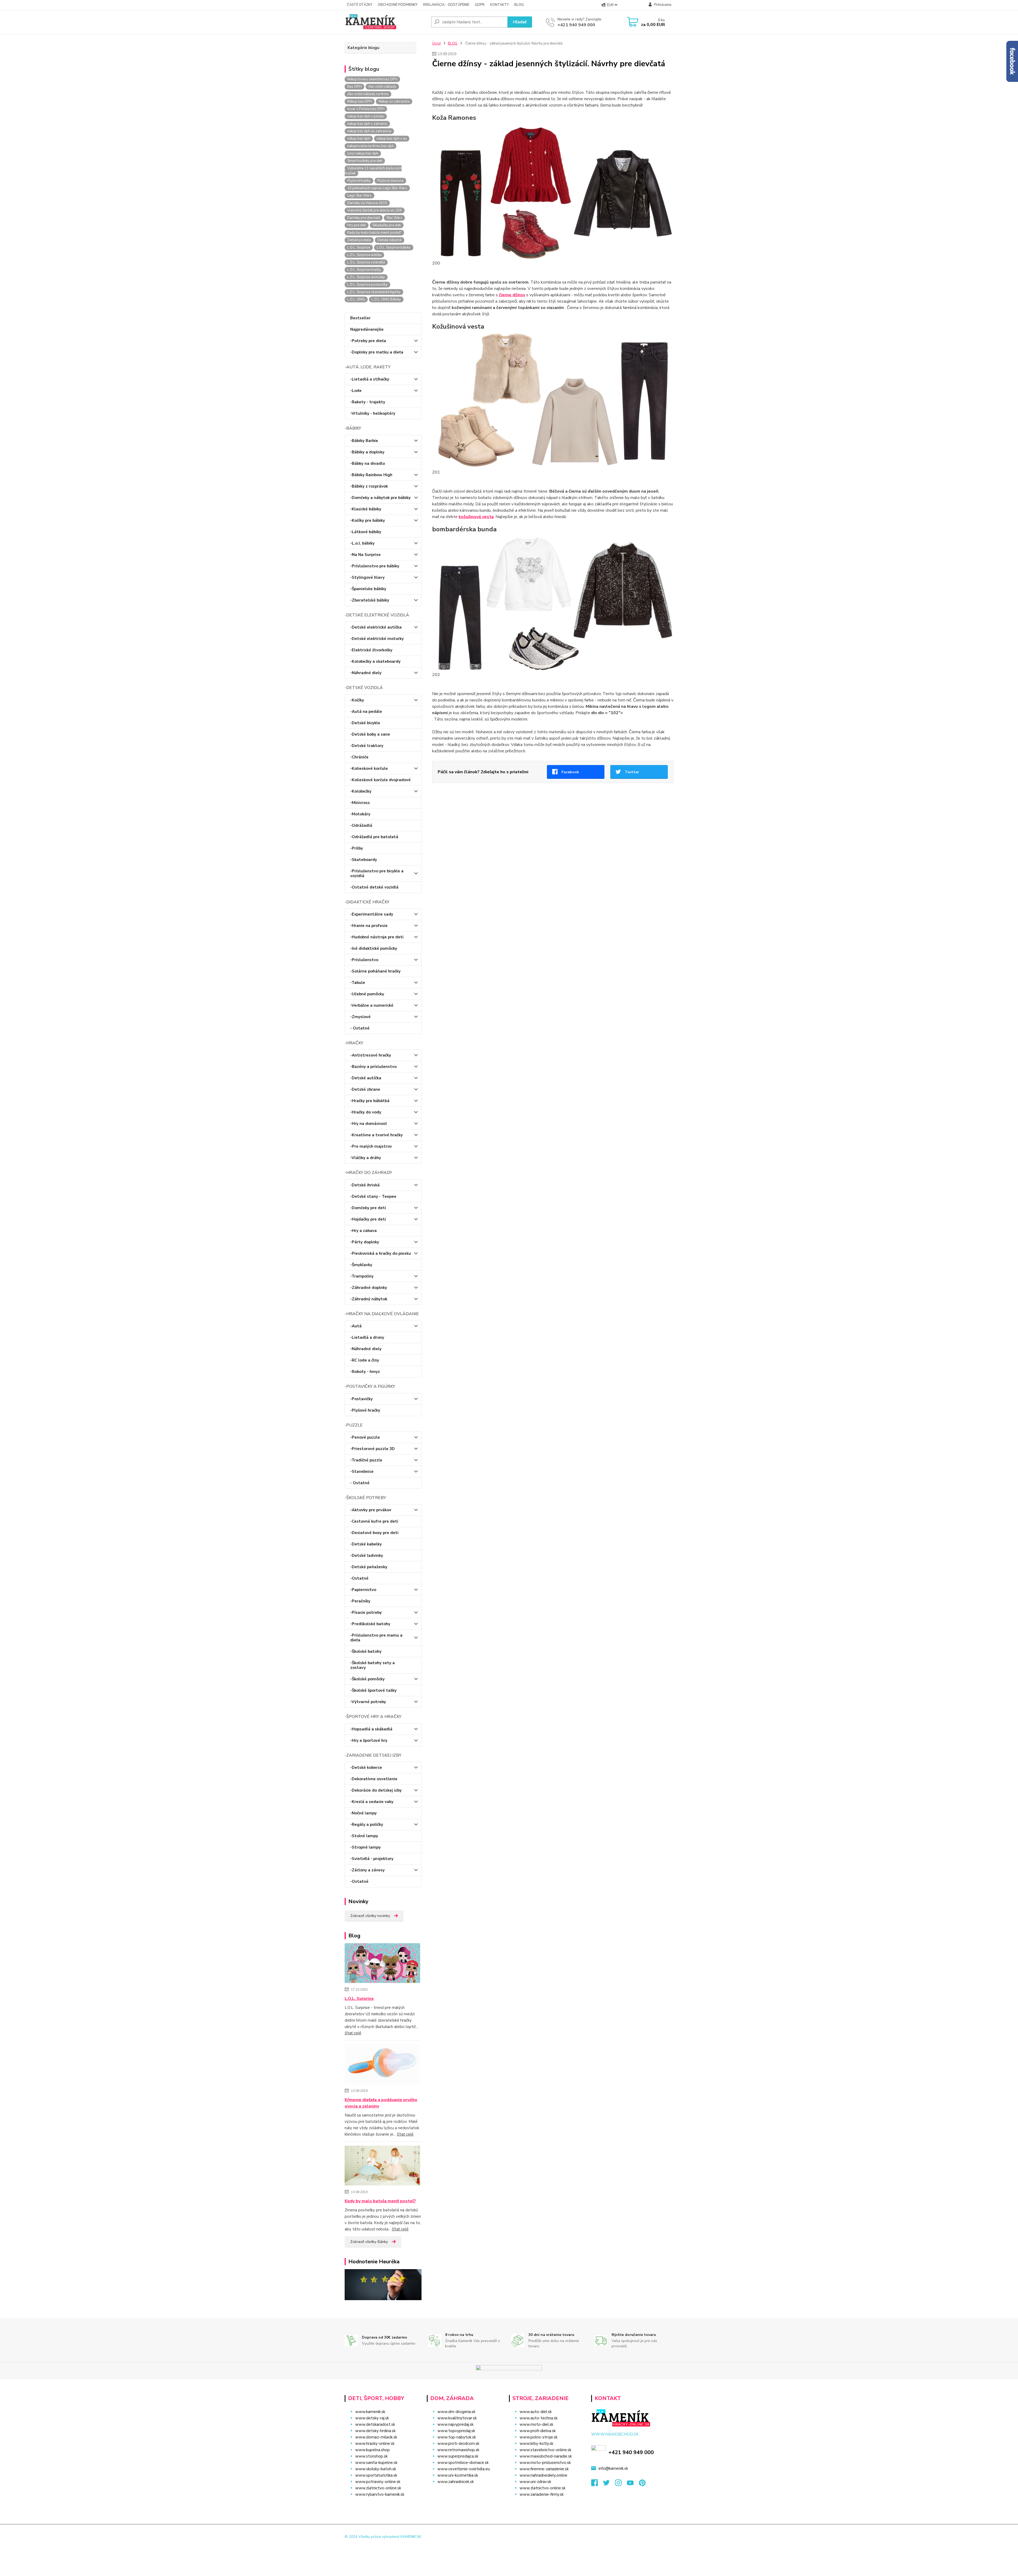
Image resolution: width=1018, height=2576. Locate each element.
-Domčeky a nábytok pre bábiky (380, 498)
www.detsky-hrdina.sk (375, 2431)
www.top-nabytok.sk (457, 2437)
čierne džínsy (512, 295)
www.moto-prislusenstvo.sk (545, 2463)
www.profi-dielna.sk (538, 2431)
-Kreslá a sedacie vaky (372, 1802)
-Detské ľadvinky (367, 1556)
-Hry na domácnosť (368, 1124)
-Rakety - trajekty (368, 402)
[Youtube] (633, 2484)
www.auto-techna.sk (539, 2418)
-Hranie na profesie (369, 926)
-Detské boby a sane (370, 734)
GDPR (480, 5)
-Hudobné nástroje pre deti (377, 937)
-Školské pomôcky (367, 1679)
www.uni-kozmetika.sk (458, 2475)
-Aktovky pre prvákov (371, 1510)
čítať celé (353, 2033)
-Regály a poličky (367, 1824)
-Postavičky (361, 1399)
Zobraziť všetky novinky (370, 1916)
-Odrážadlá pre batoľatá (374, 837)
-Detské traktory (367, 746)
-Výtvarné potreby (368, 1702)
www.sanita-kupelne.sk (376, 2463)
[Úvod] (386, 22)
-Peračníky (360, 1601)
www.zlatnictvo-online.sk (378, 2488)
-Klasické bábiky (366, 509)
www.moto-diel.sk (536, 2424)
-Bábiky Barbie (364, 441)
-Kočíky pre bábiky (368, 520)
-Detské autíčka (366, 1078)
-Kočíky (357, 700)
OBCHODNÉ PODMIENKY (398, 5)
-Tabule (358, 983)
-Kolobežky (361, 791)
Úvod (436, 43)
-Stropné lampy (365, 1847)
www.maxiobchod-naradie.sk (546, 2456)
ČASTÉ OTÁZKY (359, 5)
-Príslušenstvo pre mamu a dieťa (376, 1638)
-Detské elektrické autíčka (376, 627)
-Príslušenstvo (364, 960)
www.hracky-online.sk (375, 2444)
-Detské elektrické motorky (377, 639)
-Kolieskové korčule (369, 768)
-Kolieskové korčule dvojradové (380, 780)
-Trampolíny (362, 1276)
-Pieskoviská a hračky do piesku (381, 1253)
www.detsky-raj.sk (372, 2418)
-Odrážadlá (361, 825)
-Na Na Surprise (365, 555)
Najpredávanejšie (367, 329)
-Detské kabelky (366, 1544)
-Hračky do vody (366, 1112)
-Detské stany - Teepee (373, 1196)
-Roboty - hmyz (365, 1372)
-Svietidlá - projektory (372, 1859)
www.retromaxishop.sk (458, 2450)
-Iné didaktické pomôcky (374, 948)
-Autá (356, 1326)
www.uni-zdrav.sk (535, 2482)
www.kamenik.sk (370, 2412)
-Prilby (357, 848)
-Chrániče (359, 757)
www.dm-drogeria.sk (456, 2412)
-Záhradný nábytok (369, 1299)
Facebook (570, 772)
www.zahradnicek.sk (456, 2482)
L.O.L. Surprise (359, 1999)
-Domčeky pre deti (368, 1208)
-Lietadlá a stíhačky (370, 379)
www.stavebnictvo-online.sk (545, 2450)
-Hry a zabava (363, 1231)
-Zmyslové (360, 1017)
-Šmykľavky (361, 1265)
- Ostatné (360, 1028)
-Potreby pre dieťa (368, 341)
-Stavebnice (362, 1472)
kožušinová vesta (476, 517)
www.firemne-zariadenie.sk (544, 2469)
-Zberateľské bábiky (370, 600)
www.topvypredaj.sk (456, 2431)
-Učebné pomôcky (367, 994)
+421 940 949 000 (576, 25)
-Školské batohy (366, 1651)
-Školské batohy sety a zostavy (372, 1665)
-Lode (356, 391)
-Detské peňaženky (369, 1567)
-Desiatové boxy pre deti (374, 1533)
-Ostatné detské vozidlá (374, 887)
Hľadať (520, 22)
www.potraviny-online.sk (378, 2482)
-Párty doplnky (365, 1242)
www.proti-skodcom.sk (458, 2444)
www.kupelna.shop (372, 2450)
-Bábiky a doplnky (367, 452)
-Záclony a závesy (367, 1870)
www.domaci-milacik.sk (376, 2437)
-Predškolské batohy (370, 1624)
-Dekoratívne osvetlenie (374, 1779)
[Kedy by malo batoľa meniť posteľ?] (382, 2167)
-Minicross (360, 803)
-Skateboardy (364, 860)
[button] (465, 2492)
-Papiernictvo (363, 1590)
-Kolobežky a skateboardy (375, 661)
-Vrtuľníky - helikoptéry (373, 413)
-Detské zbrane (365, 1089)
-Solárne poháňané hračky (375, 971)
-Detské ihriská (365, 1185)
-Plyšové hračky (365, 1410)
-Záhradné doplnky (369, 1288)
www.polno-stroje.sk (539, 2437)
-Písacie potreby (366, 1612)
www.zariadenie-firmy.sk (542, 2494)
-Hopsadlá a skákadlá (371, 1729)
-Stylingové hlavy (367, 577)
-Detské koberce (366, 1768)
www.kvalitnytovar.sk (457, 2418)
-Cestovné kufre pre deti (374, 1521)
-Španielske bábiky (368, 589)
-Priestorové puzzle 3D (372, 1449)
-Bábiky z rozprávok (369, 486)
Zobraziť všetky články (369, 2242)
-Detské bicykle (365, 723)
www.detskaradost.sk (375, 2424)
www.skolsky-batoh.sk (376, 2469)
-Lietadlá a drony (367, 1337)
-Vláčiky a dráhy (366, 1158)
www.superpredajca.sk (458, 2456)
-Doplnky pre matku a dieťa (377, 352)
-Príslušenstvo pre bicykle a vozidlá (377, 873)
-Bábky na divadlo (368, 463)
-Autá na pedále (366, 712)
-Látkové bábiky (366, 532)
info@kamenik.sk (613, 2468)
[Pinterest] (642, 2484)
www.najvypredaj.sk (455, 2424)
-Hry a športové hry (369, 1740)
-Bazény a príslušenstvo (373, 1067)
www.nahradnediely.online (543, 2475)
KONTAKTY (499, 5)
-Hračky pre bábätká (370, 1101)
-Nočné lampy (363, 1813)
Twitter (632, 772)
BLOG (519, 5)
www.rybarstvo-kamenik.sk (380, 2494)
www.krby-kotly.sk (536, 2444)
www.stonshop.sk (371, 2456)
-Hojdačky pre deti (368, 1219)
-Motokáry (360, 814)
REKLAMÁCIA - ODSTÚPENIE (446, 5)
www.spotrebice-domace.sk (463, 2463)
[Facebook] (597, 2484)
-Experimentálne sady (372, 914)
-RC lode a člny (365, 1360)
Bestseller (360, 318)
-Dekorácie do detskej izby (376, 1790)
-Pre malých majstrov (371, 1146)
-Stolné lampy (364, 1836)
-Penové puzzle (365, 1437)
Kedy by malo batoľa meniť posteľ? (380, 2201)
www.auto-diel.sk (536, 2412)
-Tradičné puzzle (366, 1460)
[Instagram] (621, 2484)
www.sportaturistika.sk (376, 2475)
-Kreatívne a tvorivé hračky (376, 1135)
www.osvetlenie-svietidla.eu (464, 2469)
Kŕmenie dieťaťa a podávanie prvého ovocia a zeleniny (381, 2103)
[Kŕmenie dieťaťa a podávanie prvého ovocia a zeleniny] (382, 2065)
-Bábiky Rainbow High (371, 475)
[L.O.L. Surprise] (382, 1964)
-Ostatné (359, 1578)
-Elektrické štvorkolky (371, 650)
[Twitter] (609, 2484)
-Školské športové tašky (373, 1690)
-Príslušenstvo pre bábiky (375, 566)
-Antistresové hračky (371, 1055)
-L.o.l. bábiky (362, 543)
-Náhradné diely (366, 673)
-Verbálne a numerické (372, 1005)
